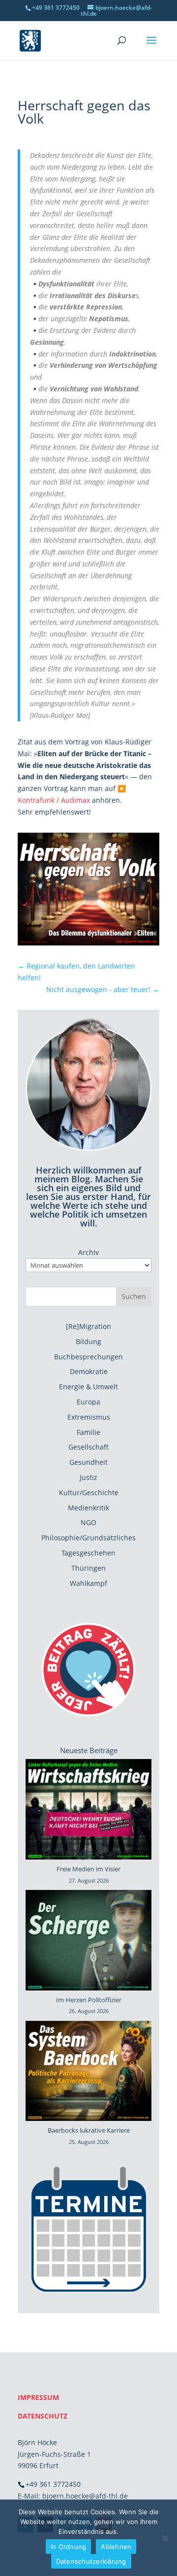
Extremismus (89, 1417)
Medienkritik (88, 1508)
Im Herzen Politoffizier (89, 2000)
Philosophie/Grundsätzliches (88, 1538)
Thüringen (88, 1568)
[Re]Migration (88, 1326)
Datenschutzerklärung (91, 2561)
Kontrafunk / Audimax (54, 800)
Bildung (88, 1341)
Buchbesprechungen (88, 1357)
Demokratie (89, 1371)
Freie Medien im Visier (88, 1869)
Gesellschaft (88, 1447)
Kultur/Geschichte (89, 1492)
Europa (88, 1402)
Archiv (88, 1252)
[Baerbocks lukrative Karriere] (88, 2073)
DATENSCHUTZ (43, 2416)
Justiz (88, 1477)
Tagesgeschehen (88, 1553)
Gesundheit (88, 1462)
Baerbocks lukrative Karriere (89, 2130)
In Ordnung (69, 2547)
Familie (88, 1432)
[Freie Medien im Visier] (88, 1811)
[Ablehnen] (165, 2538)
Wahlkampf (88, 1583)
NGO (88, 1522)
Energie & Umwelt (88, 1387)
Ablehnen (116, 2547)
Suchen (134, 1296)
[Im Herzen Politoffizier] (88, 1942)
